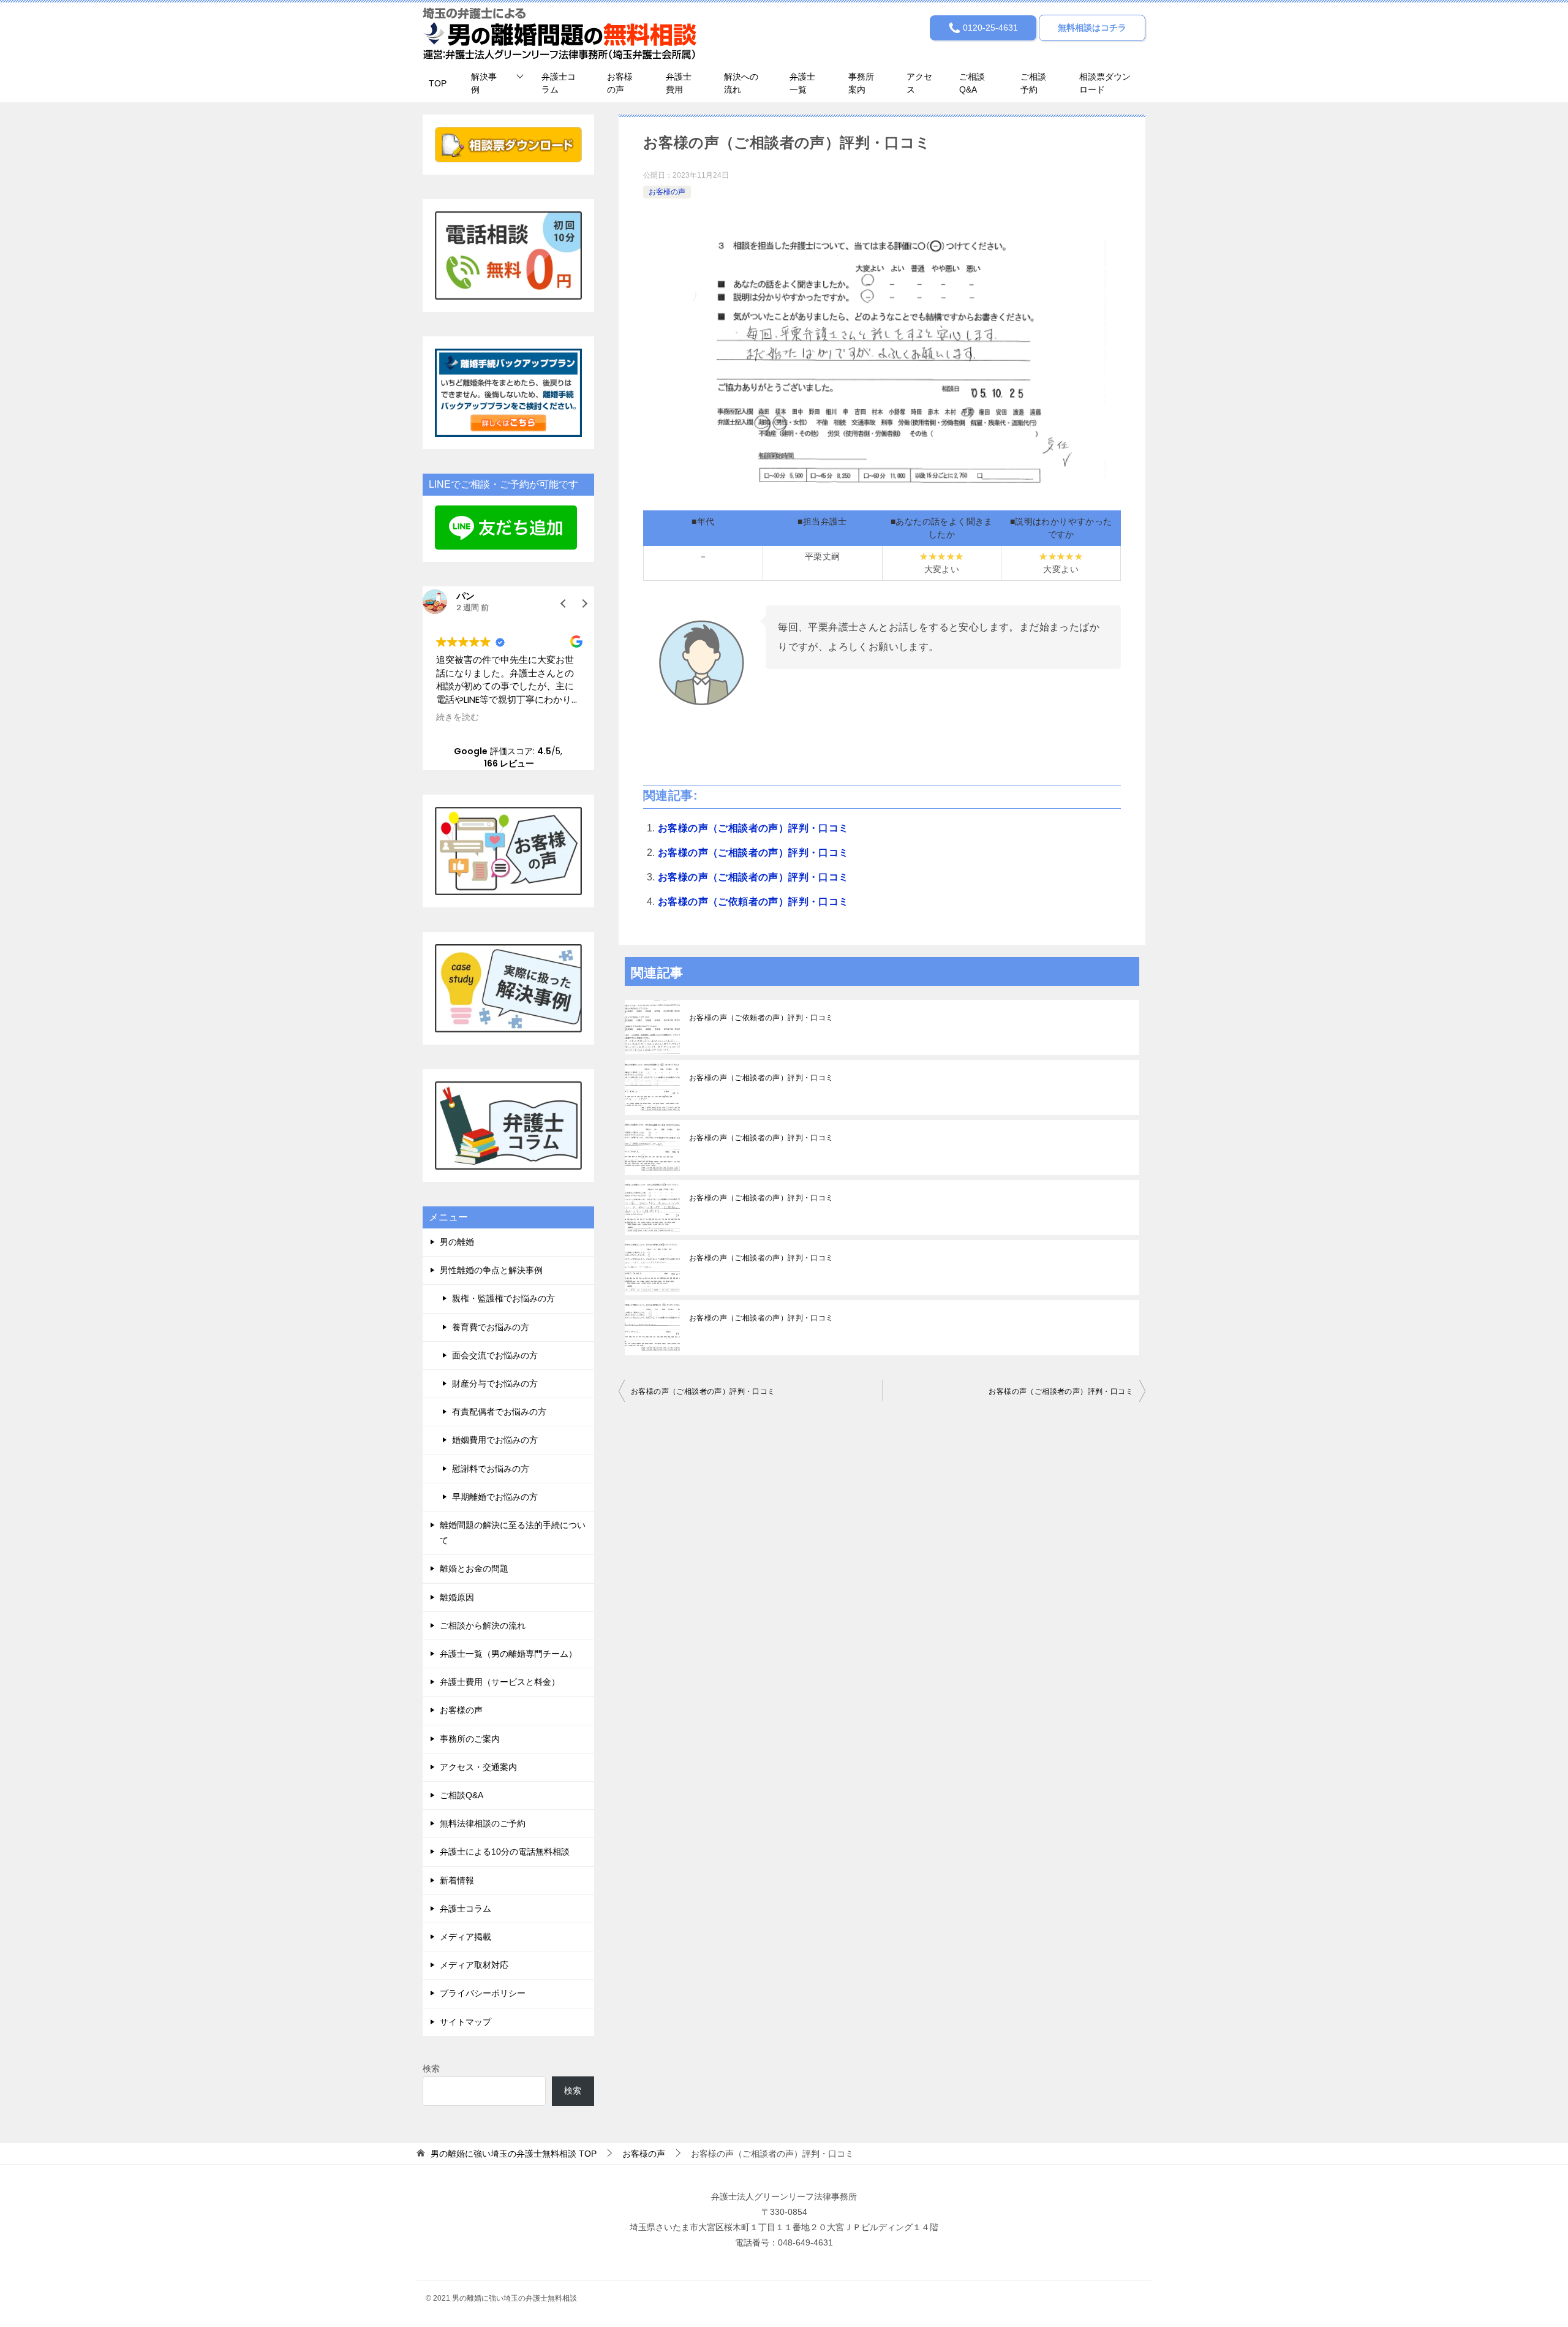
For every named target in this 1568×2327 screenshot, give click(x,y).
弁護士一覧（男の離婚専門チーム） (508, 1654)
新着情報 (457, 1880)
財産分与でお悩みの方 (495, 1383)
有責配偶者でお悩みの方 (499, 1412)
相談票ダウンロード (1105, 83)
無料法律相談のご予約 (483, 1823)
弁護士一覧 (802, 83)
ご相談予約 (1033, 83)
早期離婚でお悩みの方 (495, 1497)
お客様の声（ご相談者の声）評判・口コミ (753, 828)
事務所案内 (861, 83)
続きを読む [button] (458, 717)
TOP (438, 83)
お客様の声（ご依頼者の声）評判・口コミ (753, 902)
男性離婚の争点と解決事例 (491, 1270)
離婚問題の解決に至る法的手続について (513, 1533)
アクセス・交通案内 (478, 1767)
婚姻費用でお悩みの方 (495, 1440)
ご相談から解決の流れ (483, 1625)
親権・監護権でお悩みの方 (503, 1298)
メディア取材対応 (474, 1965)
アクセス (919, 83)
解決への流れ (741, 83)
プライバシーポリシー (483, 1993)
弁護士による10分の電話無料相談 (505, 1852)
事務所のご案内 (470, 1739)
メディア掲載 (466, 1937)
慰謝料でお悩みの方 (491, 1469)
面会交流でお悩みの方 (495, 1355)
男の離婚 (457, 1242)
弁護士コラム (559, 83)
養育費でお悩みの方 (491, 1327)
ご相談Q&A (972, 83)
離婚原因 (457, 1597)
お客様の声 (620, 83)
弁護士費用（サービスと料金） (500, 1682)
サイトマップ (466, 2022)
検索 (431, 2068)
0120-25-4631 (989, 28)
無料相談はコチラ (1092, 28)
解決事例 (484, 83)
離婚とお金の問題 (474, 1568)
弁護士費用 (679, 83)
